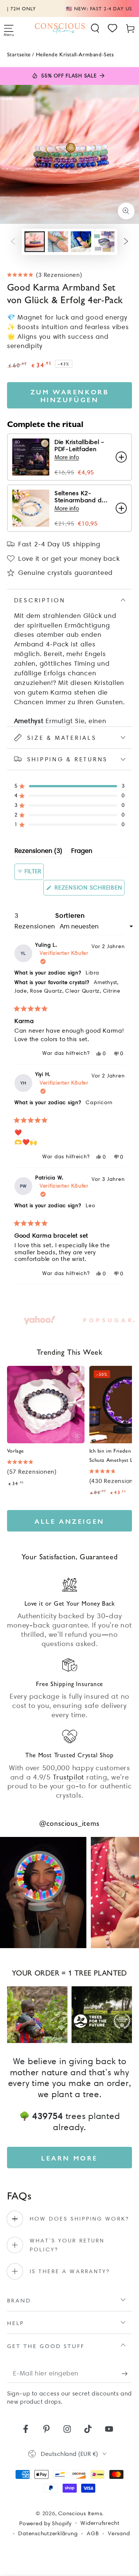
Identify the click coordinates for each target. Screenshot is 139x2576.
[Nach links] (13, 242)
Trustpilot (69, 1777)
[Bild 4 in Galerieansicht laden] (104, 242)
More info (67, 457)
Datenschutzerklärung (48, 2533)
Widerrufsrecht (100, 2523)
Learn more (69, 2158)
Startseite (19, 54)
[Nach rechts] (126, 242)
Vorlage (16, 1450)
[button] (95, 28)
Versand (119, 2533)
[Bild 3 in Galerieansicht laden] (81, 242)
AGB (93, 2533)
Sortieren (70, 915)
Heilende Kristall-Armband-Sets (75, 54)
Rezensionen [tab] (38, 852)
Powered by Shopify (45, 2523)
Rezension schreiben (89, 890)
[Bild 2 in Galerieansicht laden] (58, 242)
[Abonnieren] (127, 2373)
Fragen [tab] (82, 852)
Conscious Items (80, 2513)
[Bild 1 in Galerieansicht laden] (35, 242)
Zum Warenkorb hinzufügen (70, 395)
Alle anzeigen (69, 1521)
